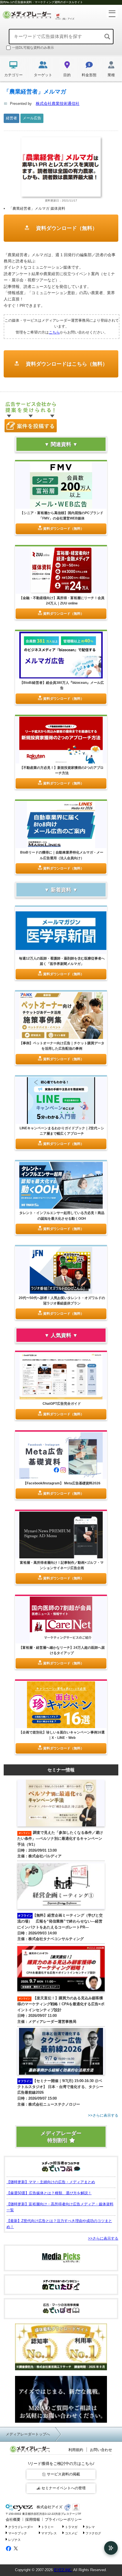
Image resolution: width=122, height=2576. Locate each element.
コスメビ (71, 2533)
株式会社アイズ (49, 2507)
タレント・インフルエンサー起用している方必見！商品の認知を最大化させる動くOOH (62, 1216)
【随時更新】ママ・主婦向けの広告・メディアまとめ (51, 2182)
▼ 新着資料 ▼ (61, 890)
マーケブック (18, 2533)
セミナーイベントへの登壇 (64, 2488)
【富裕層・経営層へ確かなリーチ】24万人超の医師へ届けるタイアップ (62, 1650)
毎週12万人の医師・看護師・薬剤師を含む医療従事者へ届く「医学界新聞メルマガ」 (62, 961)
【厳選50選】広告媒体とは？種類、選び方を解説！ (49, 2193)
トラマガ (71, 2527)
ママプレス (49, 2533)
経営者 (11, 118)
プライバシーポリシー (63, 2519)
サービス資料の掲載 (63, 2474)
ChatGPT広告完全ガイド (62, 1404)
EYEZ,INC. (63, 2570)
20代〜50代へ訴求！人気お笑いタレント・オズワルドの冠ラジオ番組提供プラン (62, 1301)
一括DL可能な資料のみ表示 (33, 48)
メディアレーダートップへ (28, 2434)
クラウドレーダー (21, 2527)
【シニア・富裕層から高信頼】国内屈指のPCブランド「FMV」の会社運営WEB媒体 (62, 516)
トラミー (47, 2527)
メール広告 (32, 118)
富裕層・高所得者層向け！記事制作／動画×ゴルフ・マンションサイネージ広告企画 (62, 1565)
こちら (54, 332)
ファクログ (93, 2533)
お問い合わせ (101, 2450)
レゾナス (14, 2540)
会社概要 (13, 2519)
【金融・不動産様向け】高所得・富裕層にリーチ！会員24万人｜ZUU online (62, 601)
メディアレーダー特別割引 (61, 2137)
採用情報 (33, 2519)
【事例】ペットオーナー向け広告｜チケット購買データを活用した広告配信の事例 (62, 1046)
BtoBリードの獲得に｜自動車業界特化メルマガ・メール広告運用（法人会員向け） (62, 855)
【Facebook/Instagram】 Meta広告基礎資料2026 (62, 1483)
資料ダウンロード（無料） (66, 228)
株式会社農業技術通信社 (58, 103)
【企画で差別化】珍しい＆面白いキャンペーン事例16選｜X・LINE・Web (62, 1735)
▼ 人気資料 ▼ (61, 1335)
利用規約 (76, 2450)
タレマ (90, 2527)
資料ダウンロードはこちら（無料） (66, 364)
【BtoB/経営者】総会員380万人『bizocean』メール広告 (62, 685)
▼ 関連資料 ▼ (61, 444)
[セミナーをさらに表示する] (61, 2116)
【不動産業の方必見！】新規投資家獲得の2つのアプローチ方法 (62, 770)
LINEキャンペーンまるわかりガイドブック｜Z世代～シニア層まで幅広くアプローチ (62, 1131)
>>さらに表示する (103, 2238)
